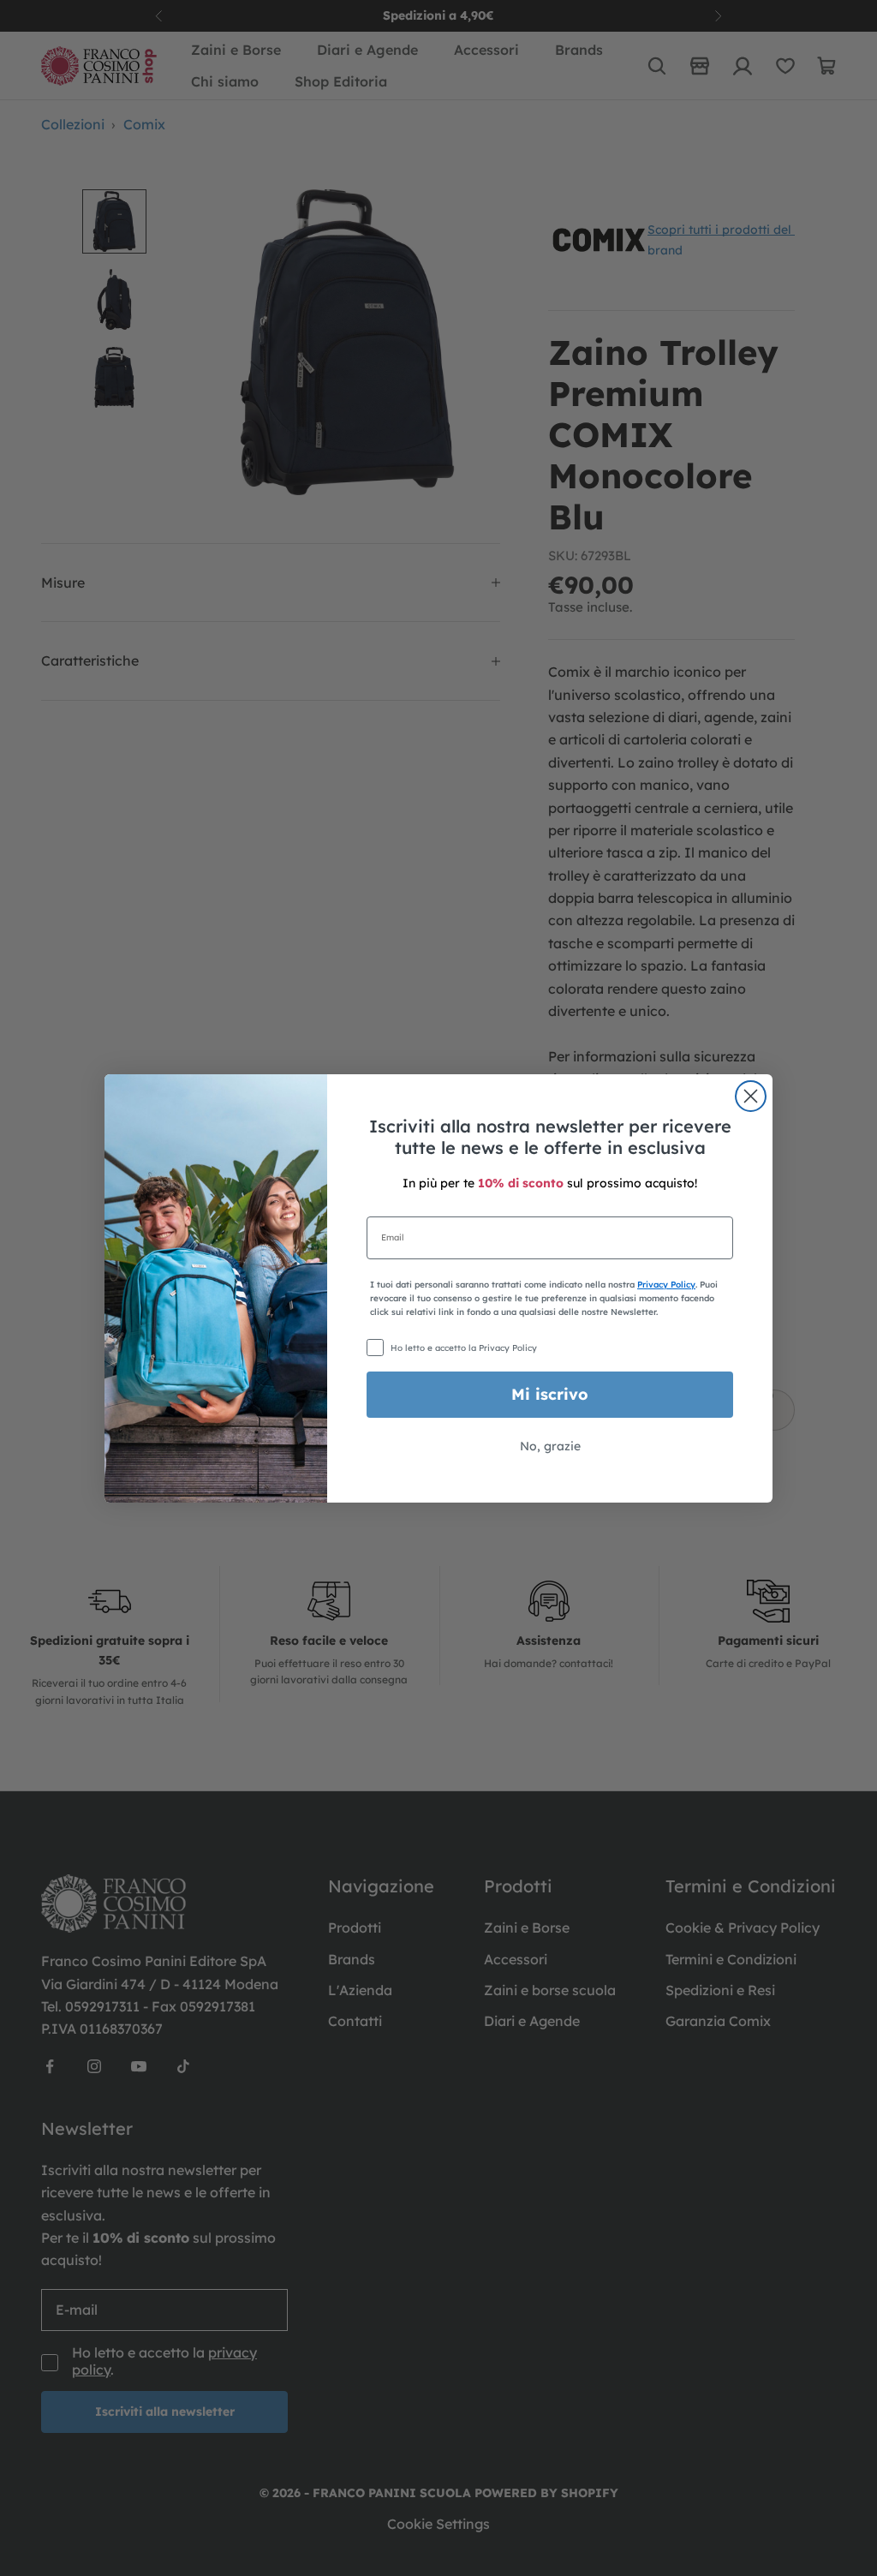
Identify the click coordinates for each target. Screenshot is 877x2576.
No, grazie (550, 1446)
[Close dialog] (751, 1096)
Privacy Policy (666, 1285)
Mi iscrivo (550, 1394)
